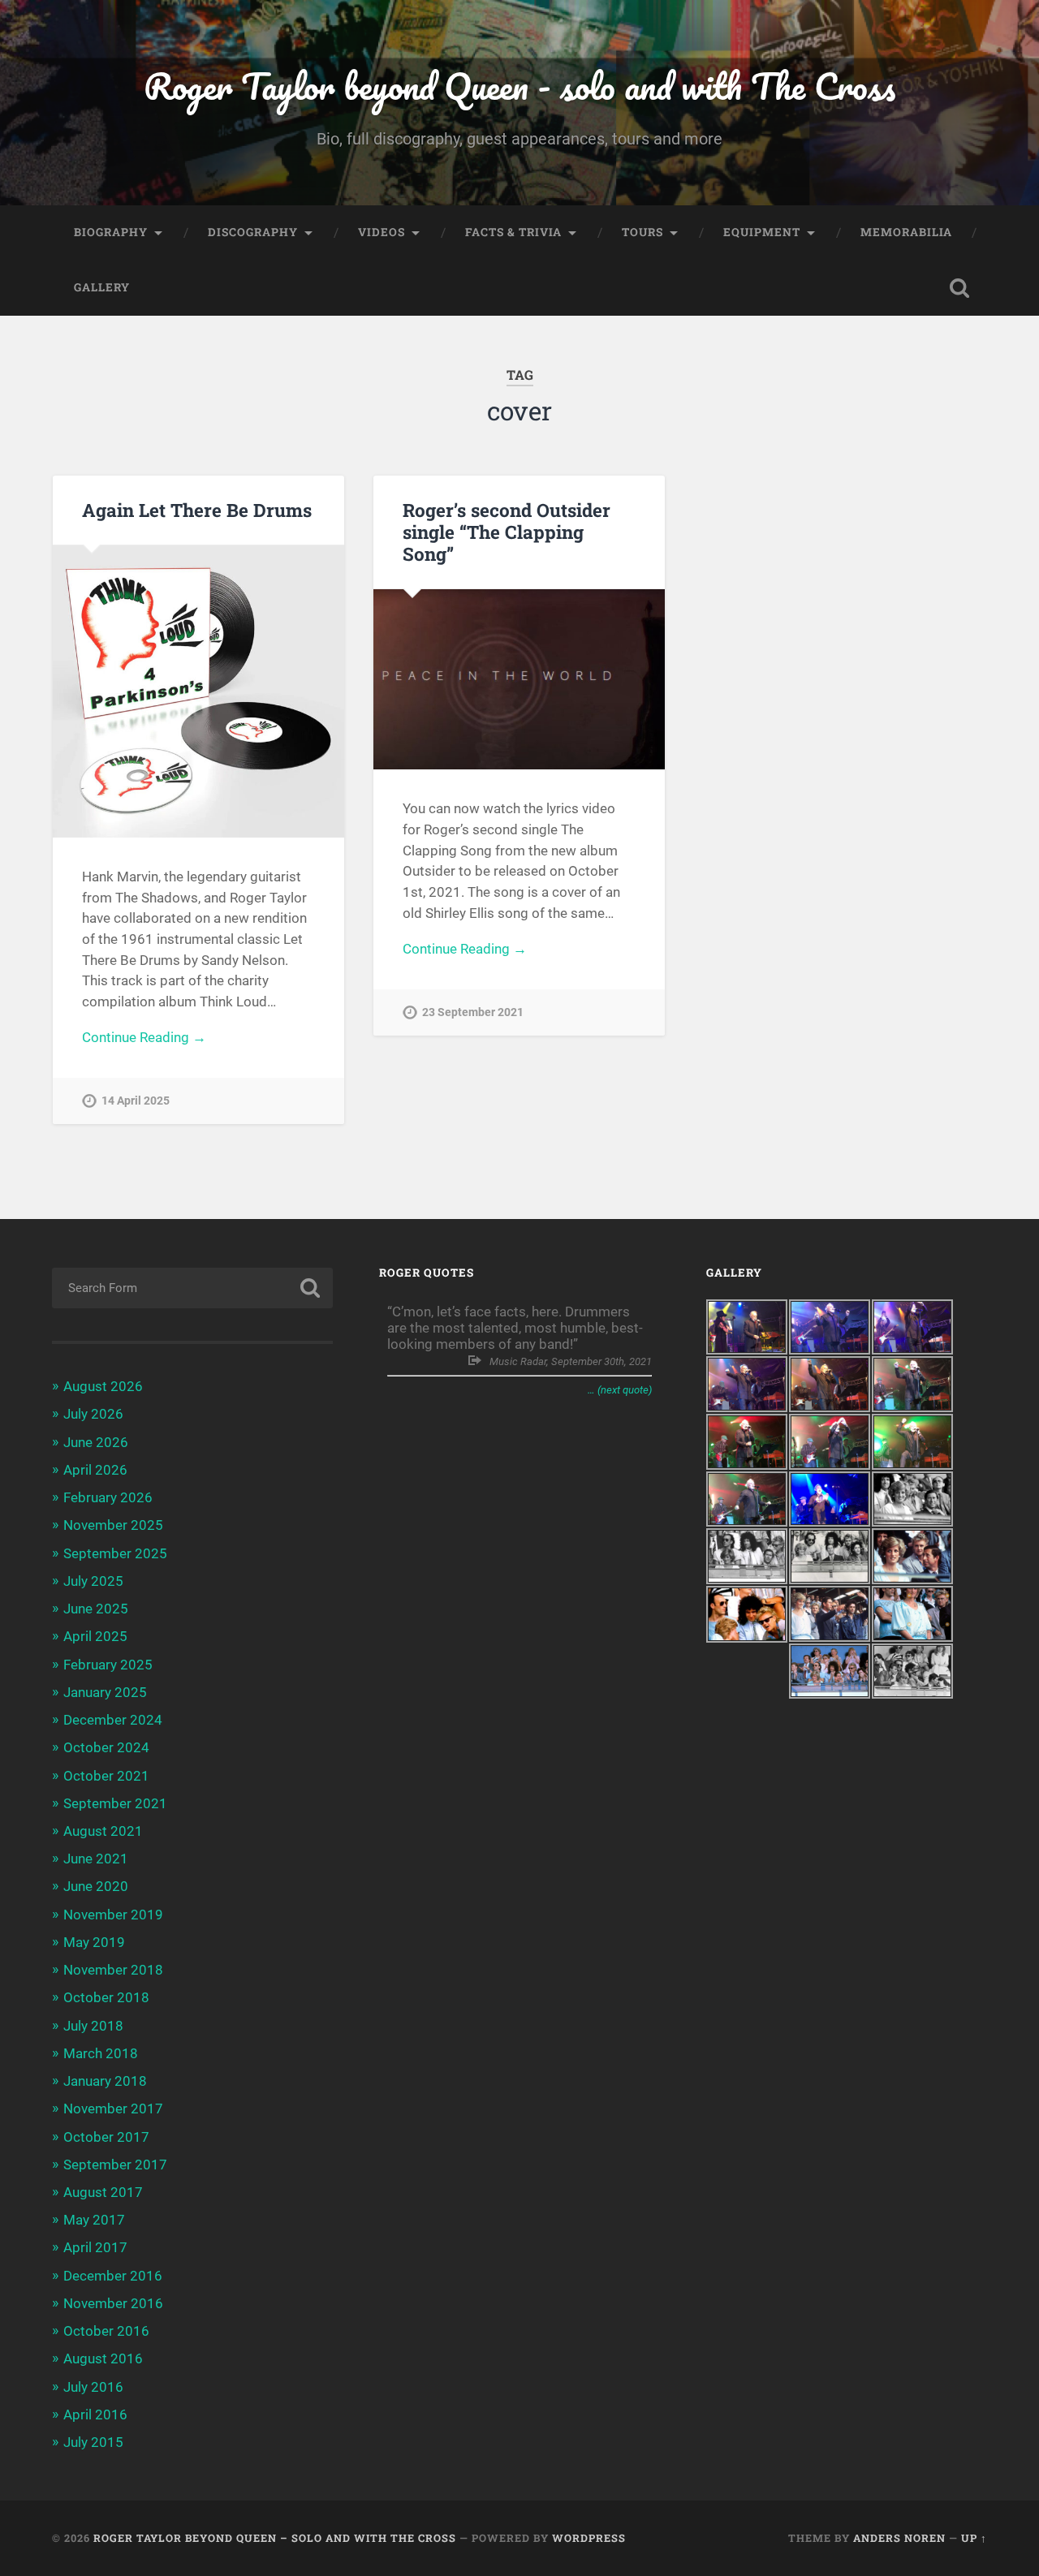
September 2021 (115, 1803)
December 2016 (113, 2276)
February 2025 (108, 1665)
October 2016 (106, 2331)
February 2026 (108, 1497)
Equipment (762, 232)
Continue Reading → (144, 1037)
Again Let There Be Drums (197, 510)
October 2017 (106, 2137)
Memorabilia (906, 232)
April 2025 (95, 1636)
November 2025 (113, 1525)
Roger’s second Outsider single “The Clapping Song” (507, 532)
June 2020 (96, 1886)
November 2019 (113, 1915)
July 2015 (93, 2442)
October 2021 (106, 1776)
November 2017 (113, 2109)
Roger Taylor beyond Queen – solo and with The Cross (275, 2538)
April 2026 (95, 1470)
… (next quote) (620, 1390)
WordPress (589, 2538)
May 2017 (94, 2220)
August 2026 (103, 1386)
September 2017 (115, 2165)
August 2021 (103, 1831)
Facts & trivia (513, 232)
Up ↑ (974, 2538)
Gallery (102, 287)
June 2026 (96, 1442)
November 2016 (113, 2303)
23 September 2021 (473, 1012)
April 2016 (95, 2414)
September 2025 (115, 1553)
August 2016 (103, 2358)
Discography (253, 232)
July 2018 (93, 2026)
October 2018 (106, 1997)
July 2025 (93, 1581)
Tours (642, 232)
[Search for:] (192, 1288)
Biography (111, 232)
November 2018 (113, 1970)
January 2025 (105, 1692)
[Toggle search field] (959, 288)
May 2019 (94, 1942)
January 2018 (105, 2081)
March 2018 (101, 2053)
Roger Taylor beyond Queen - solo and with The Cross (519, 86)
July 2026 (93, 1414)
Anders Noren (899, 2538)
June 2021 (96, 1859)
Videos (382, 232)
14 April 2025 (136, 1101)
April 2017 (95, 2247)
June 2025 (96, 1609)
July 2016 (93, 2387)
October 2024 (106, 1747)
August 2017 (103, 2192)
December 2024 (113, 1720)
